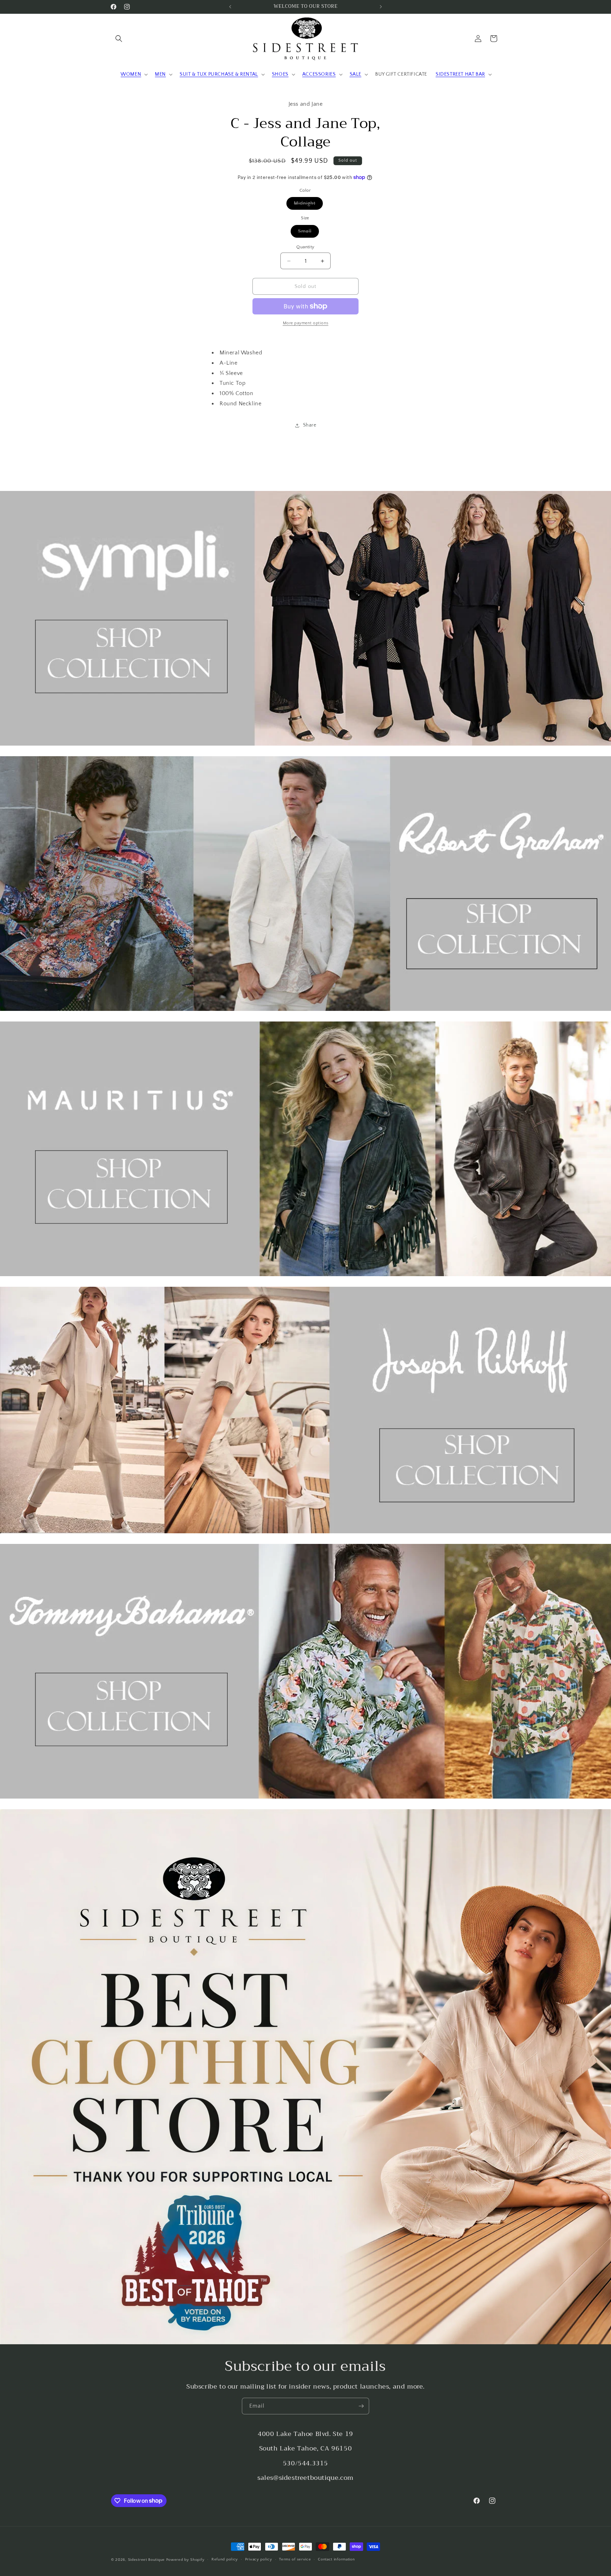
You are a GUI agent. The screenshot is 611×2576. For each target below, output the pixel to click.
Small (309, 233)
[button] (119, 39)
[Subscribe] (361, 2406)
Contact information (336, 2559)
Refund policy (225, 2559)
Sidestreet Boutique (146, 2560)
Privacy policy (259, 2559)
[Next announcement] (381, 7)
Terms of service (295, 2559)
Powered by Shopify (185, 2560)
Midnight (308, 205)
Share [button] (310, 425)
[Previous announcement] (230, 7)
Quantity (305, 247)
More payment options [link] (306, 323)
